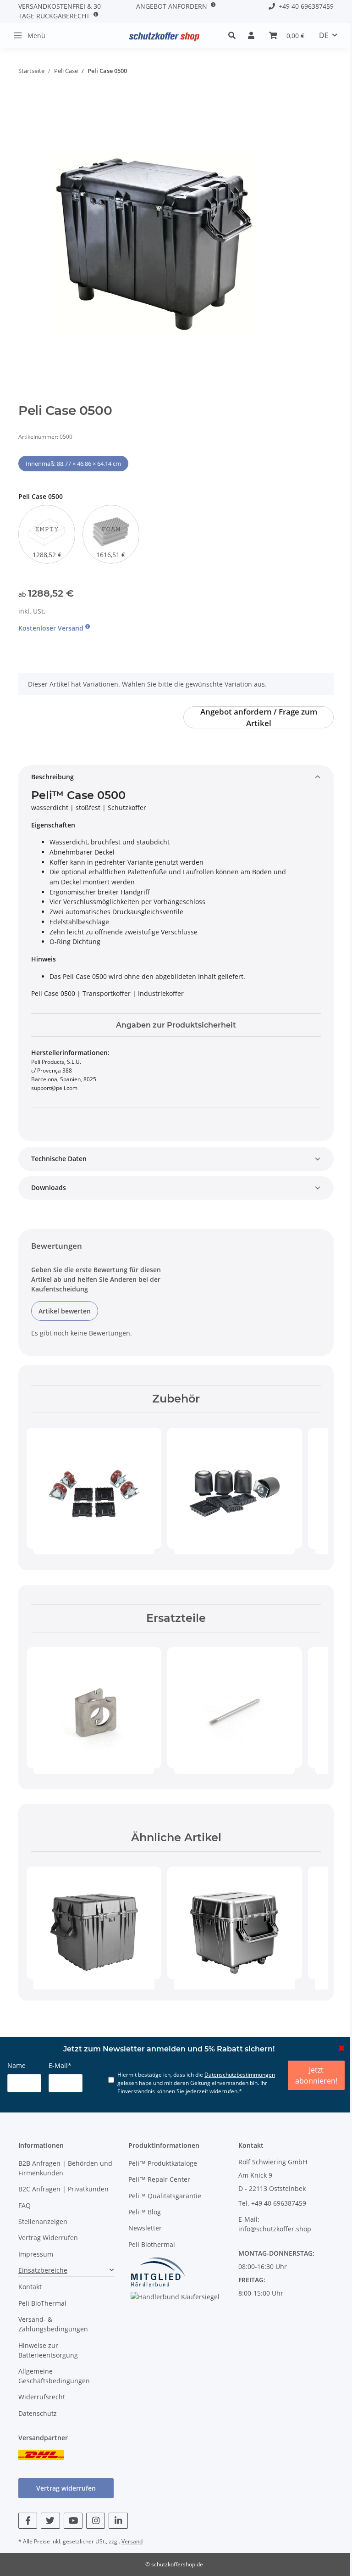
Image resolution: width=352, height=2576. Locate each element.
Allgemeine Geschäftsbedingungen (54, 2376)
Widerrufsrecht (42, 2397)
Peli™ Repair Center (159, 2179)
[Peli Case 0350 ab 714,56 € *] (235, 1923)
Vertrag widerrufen (66, 2488)
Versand (132, 2541)
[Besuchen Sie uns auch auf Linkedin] (118, 2521)
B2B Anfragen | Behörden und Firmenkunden (65, 2168)
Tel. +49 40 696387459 (272, 2203)
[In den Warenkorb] (26, 100)
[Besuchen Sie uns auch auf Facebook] (28, 2521)
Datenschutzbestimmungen (240, 2075)
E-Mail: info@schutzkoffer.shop (275, 2224)
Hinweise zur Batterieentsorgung (48, 2350)
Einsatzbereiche (43, 2270)
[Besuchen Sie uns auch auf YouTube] (73, 2521)
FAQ (25, 2205)
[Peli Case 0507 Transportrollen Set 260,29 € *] (94, 1488)
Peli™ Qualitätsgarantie (165, 2196)
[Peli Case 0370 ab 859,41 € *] (94, 1923)
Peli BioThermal (42, 2303)
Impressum (36, 2254)
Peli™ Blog (145, 2212)
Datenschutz (38, 2413)
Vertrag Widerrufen (48, 2238)
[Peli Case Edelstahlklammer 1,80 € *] (94, 1708)
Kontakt (30, 2287)
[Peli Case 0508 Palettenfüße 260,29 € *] (235, 1488)
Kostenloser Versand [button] (52, 628)
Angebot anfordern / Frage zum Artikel (259, 717)
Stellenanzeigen (43, 2221)
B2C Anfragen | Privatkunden (63, 2189)
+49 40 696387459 (304, 6)
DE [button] (324, 35)
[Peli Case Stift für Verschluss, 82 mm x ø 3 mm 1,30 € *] (235, 1708)
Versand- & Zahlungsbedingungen (53, 2324)
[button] (234, 35)
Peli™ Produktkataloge (163, 2163)
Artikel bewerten (65, 1311)
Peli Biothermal (152, 2244)
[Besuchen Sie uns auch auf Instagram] (96, 2521)
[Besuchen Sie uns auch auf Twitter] (50, 2521)
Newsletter (145, 2228)
